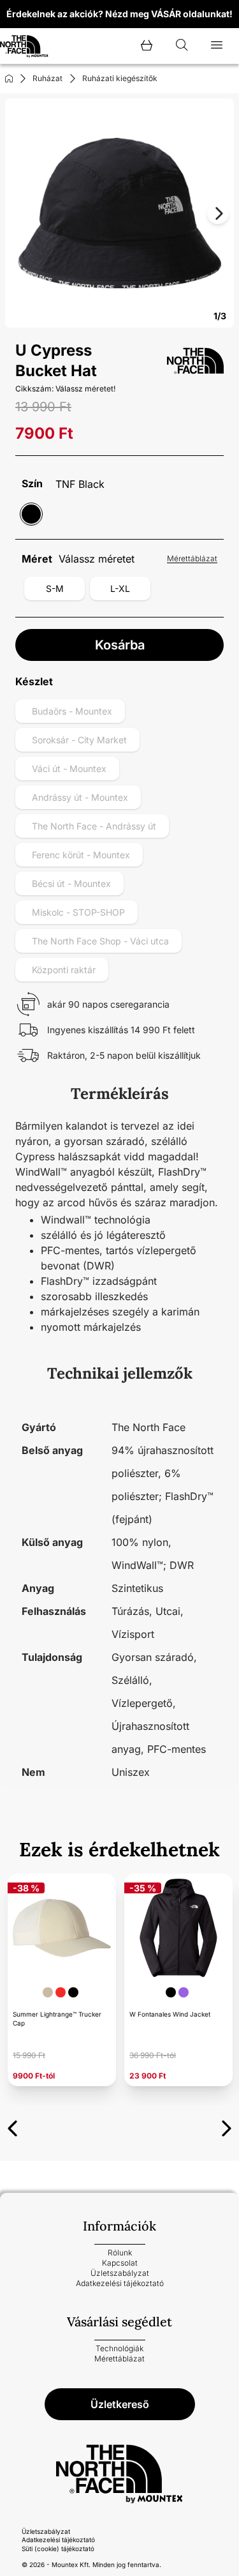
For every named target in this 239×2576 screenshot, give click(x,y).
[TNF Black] (31, 514)
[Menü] (217, 46)
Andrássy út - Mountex (80, 797)
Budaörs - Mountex (72, 711)
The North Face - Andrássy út (94, 826)
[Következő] (227, 2126)
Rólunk (120, 2253)
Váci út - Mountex (69, 769)
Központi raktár (64, 970)
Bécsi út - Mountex (71, 883)
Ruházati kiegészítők (120, 78)
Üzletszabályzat (120, 2273)
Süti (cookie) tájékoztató (58, 2549)
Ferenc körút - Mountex (81, 855)
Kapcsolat (120, 2263)
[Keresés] (182, 46)
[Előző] (12, 2126)
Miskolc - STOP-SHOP (78, 912)
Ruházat (47, 78)
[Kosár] (147, 46)
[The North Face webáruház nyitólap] (119, 2474)
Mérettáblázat (192, 558)
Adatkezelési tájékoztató (120, 2283)
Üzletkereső (120, 2404)
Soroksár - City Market (79, 740)
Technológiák (119, 2348)
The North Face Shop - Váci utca (100, 941)
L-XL (120, 588)
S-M (55, 588)
